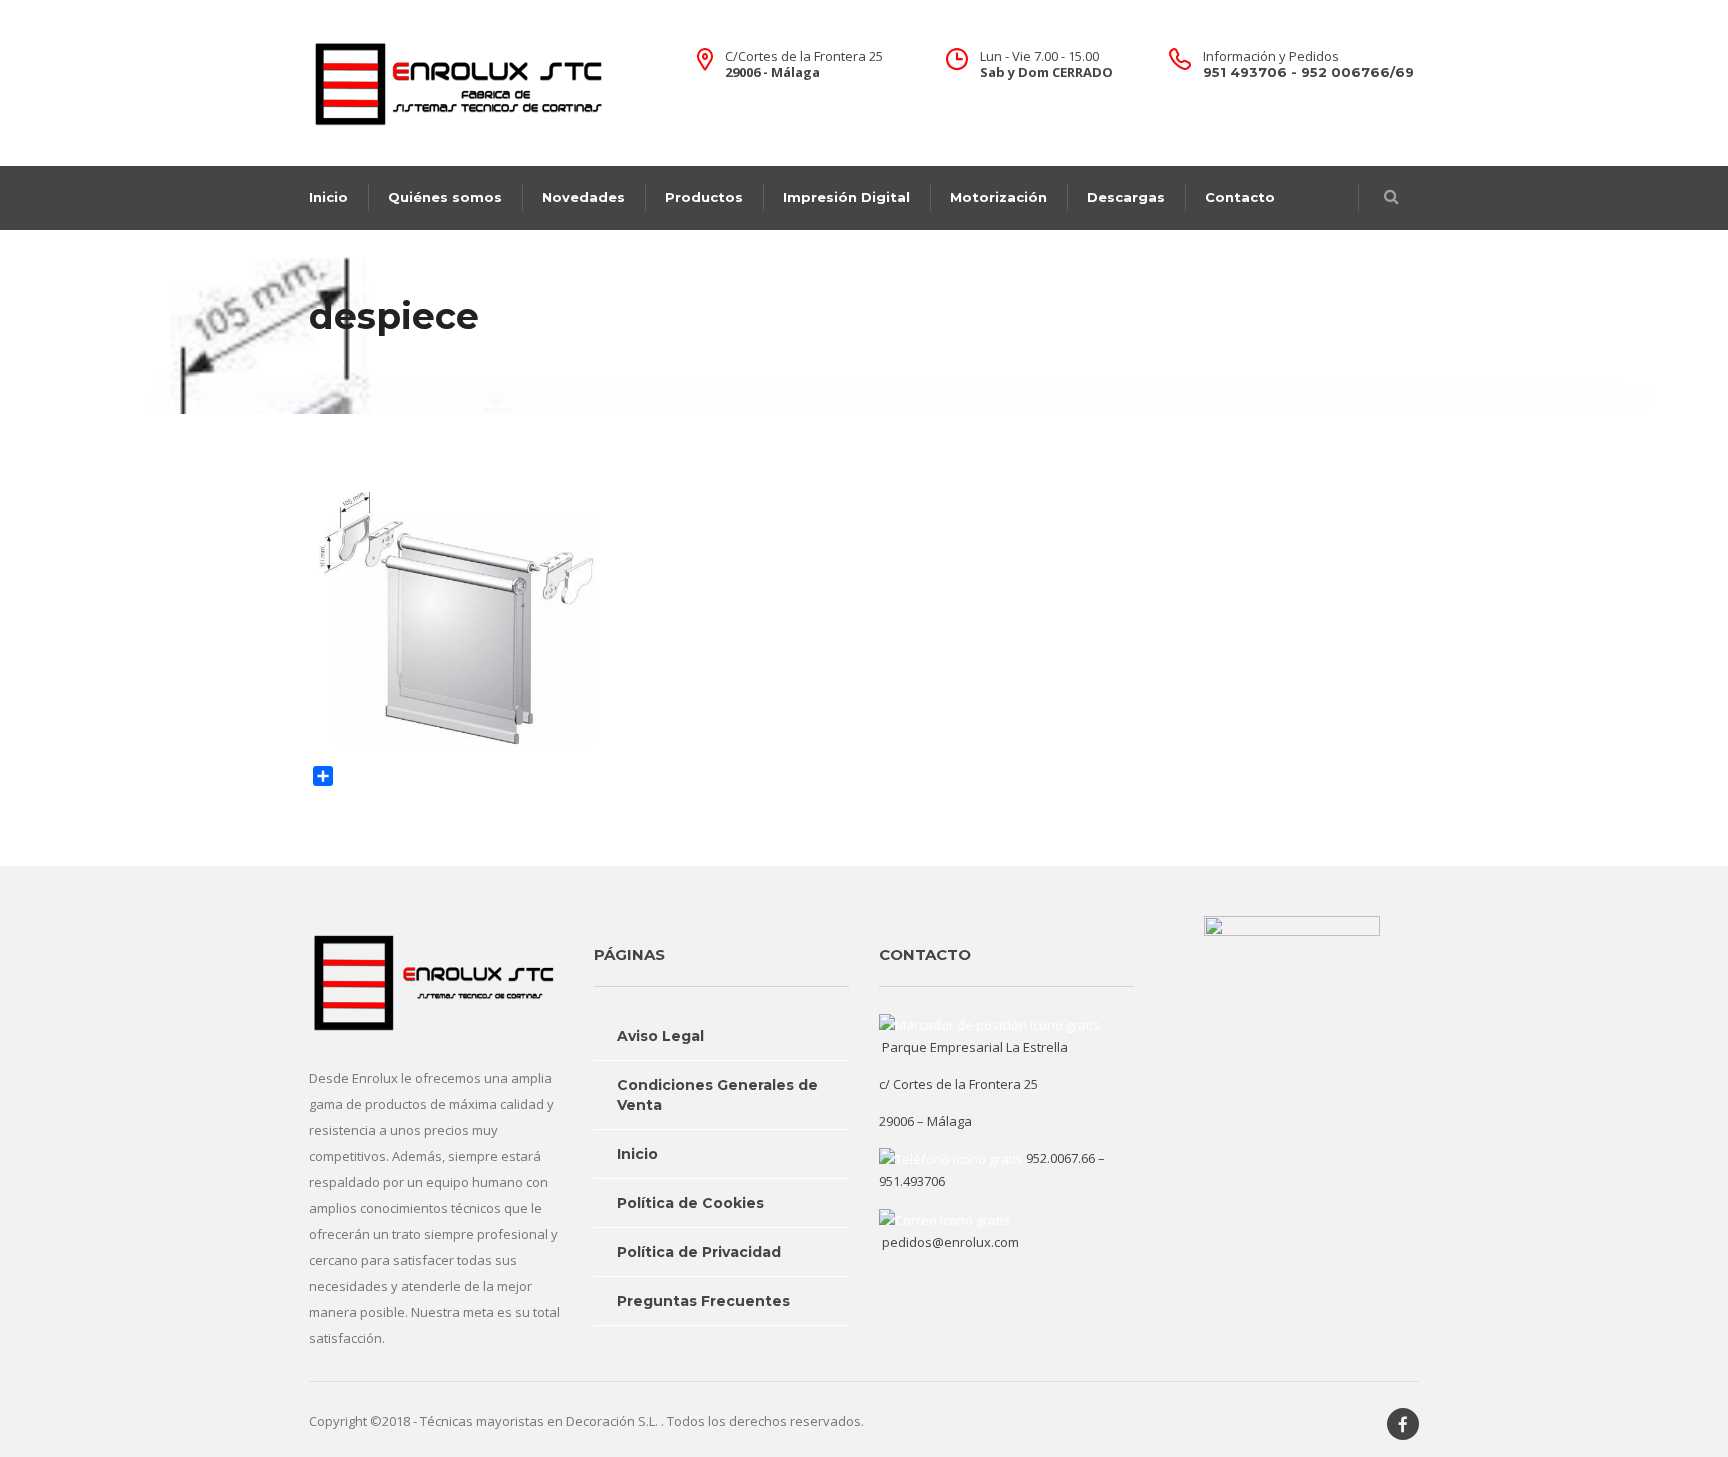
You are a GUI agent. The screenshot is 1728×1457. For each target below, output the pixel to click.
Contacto (1240, 197)
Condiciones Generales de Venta (717, 1095)
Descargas (1126, 197)
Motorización (998, 197)
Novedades (583, 197)
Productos (704, 197)
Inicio (328, 197)
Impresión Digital (846, 197)
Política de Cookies (690, 1203)
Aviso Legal (660, 1036)
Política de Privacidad (699, 1252)
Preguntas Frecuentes (703, 1301)
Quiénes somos (445, 197)
